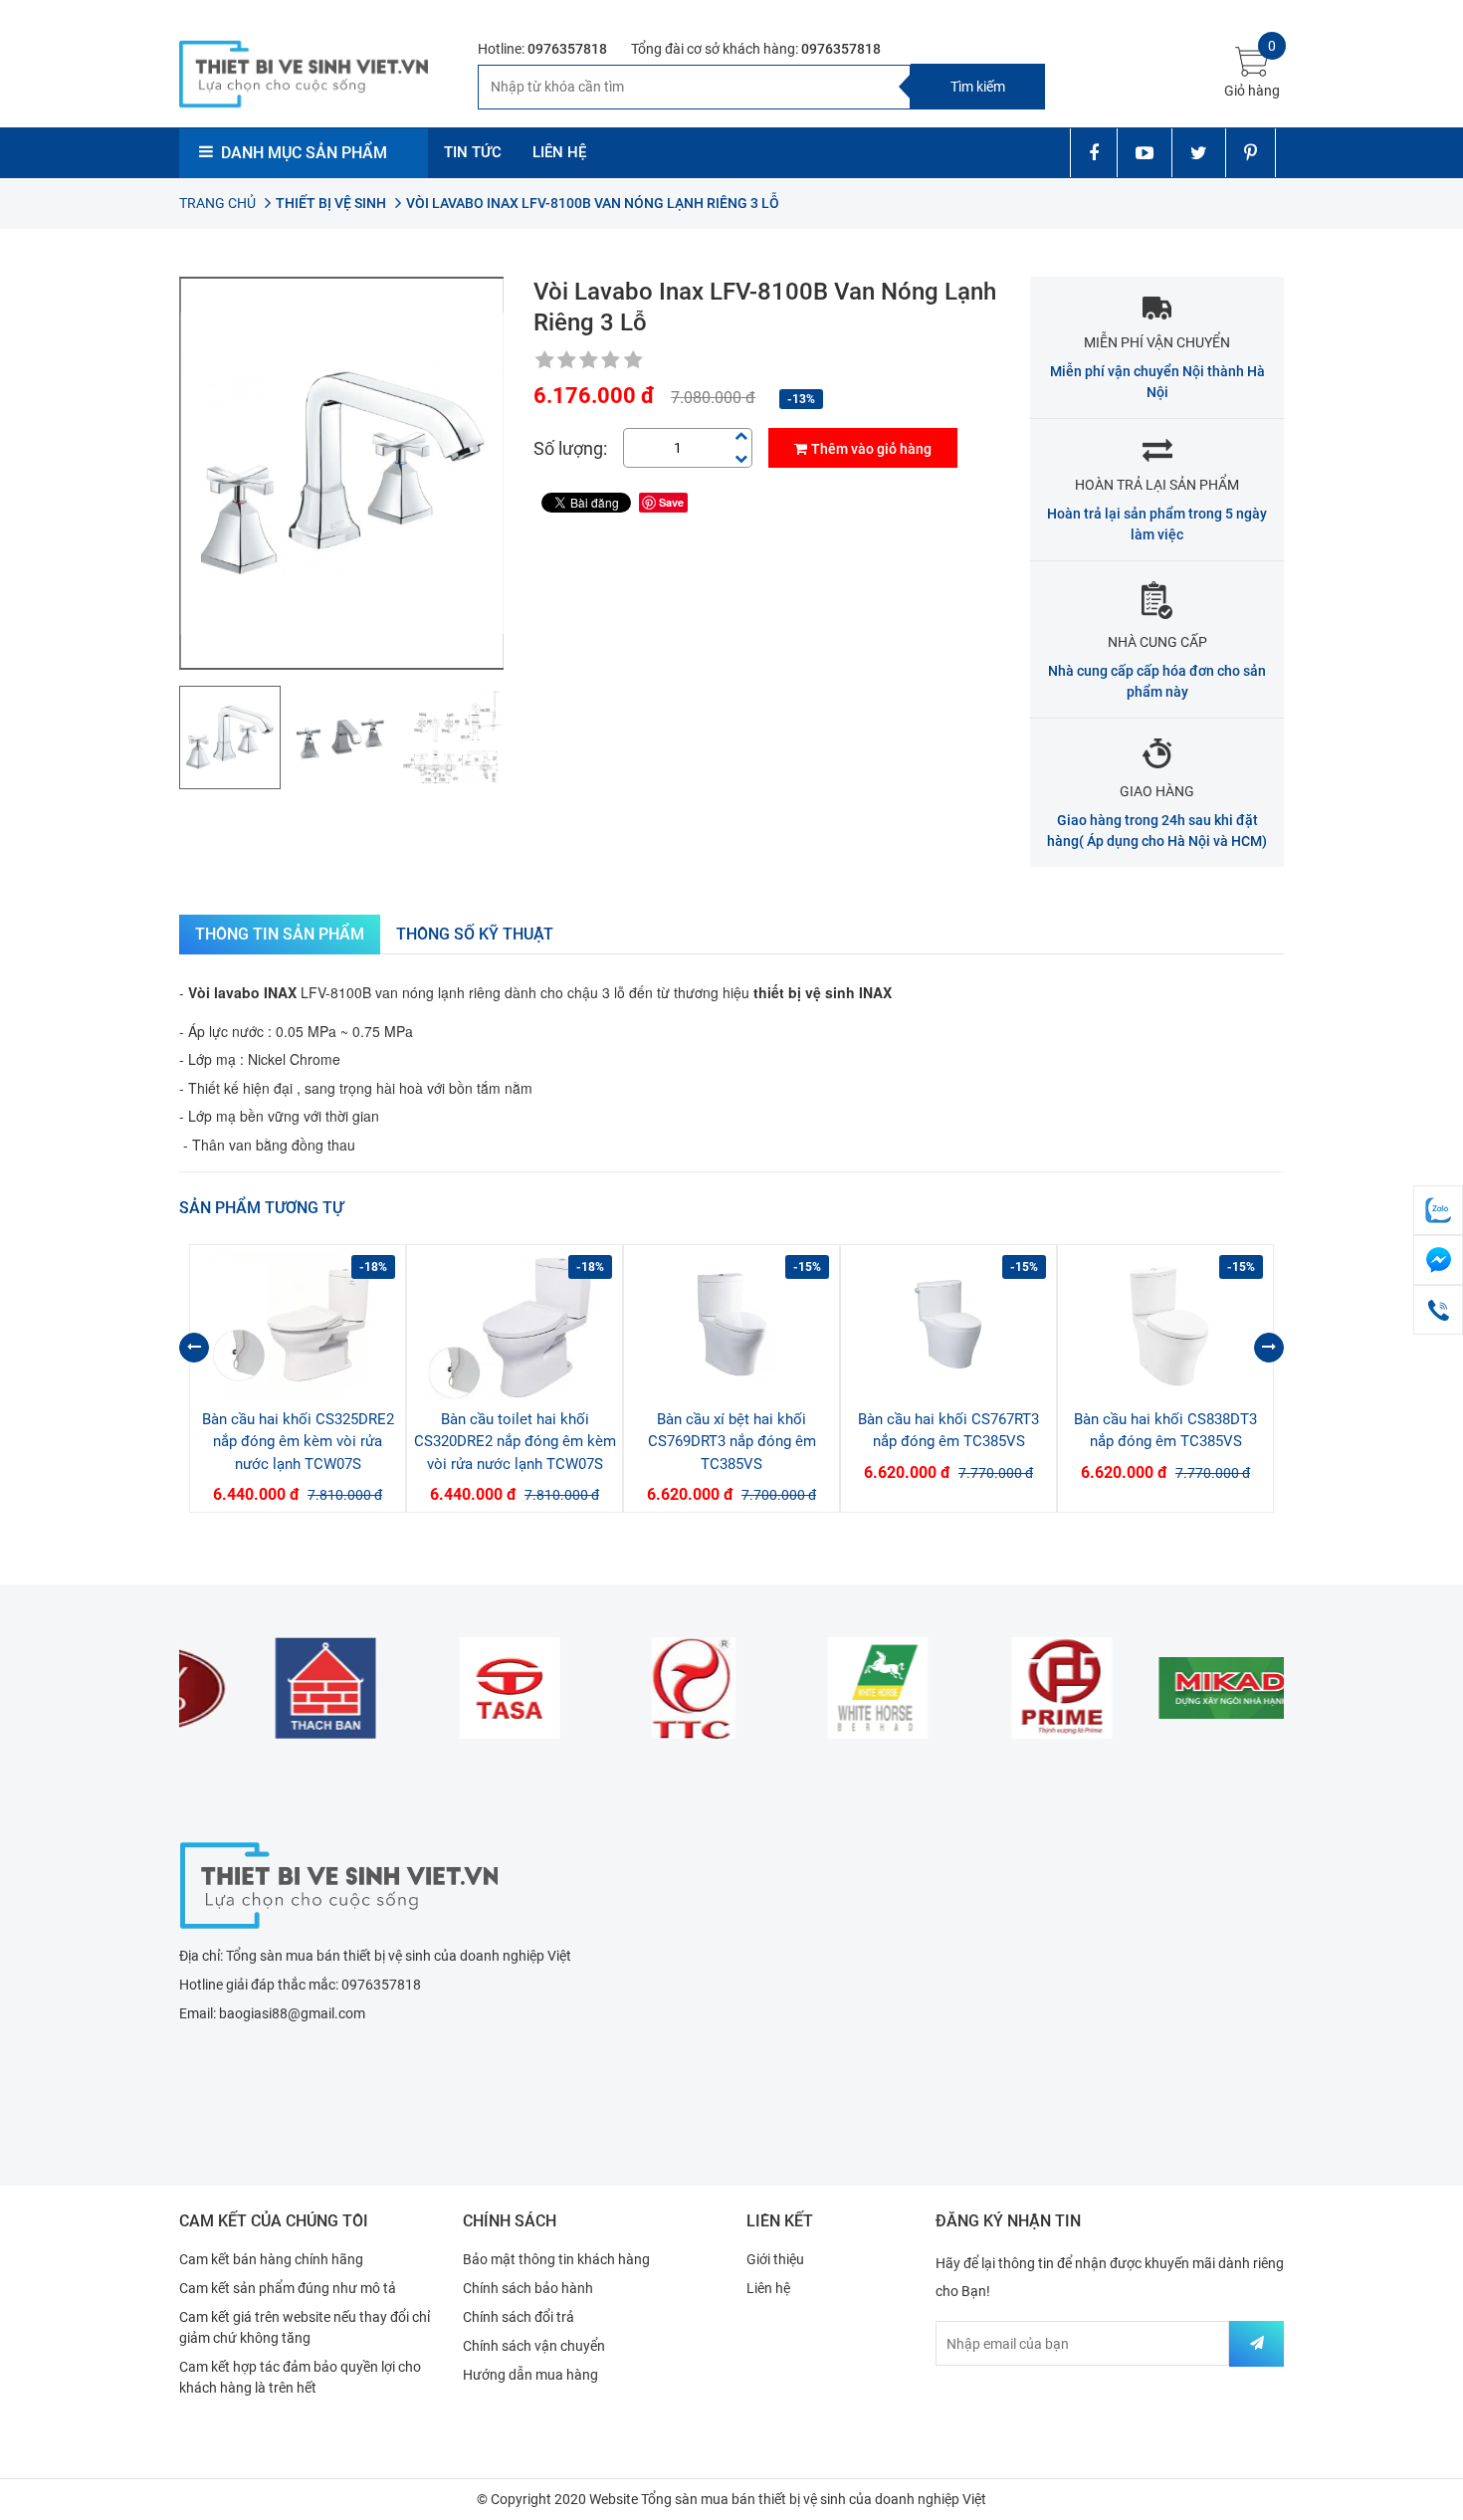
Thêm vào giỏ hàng (871, 449)
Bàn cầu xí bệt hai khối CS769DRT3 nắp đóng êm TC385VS (732, 1442)
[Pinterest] (1251, 153)
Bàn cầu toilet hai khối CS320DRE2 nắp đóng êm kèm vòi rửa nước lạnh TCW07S (515, 1442)
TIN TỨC (473, 152)
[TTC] (639, 1688)
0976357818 (567, 49)
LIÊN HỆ (559, 152)
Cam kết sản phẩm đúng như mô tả (288, 2288)
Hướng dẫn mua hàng (530, 2375)
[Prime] (1008, 1688)
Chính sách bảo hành (528, 2288)
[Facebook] (1093, 153)
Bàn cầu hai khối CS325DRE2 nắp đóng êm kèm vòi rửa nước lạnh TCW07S (298, 1442)
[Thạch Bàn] (271, 1688)
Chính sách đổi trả (519, 2317)
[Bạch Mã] (824, 1688)
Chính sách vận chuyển (534, 2346)
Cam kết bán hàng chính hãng (271, 2259)
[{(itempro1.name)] (298, 1325)
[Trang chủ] (338, 1883)
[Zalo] (1438, 1210)
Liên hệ (768, 2288)
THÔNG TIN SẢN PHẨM (280, 934)
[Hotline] (1438, 1310)
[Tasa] (455, 1688)
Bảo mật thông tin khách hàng (556, 2259)
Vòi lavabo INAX (242, 992)
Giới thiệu (775, 2259)
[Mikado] (1192, 1688)
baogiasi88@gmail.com (292, 2013)
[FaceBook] (1438, 1260)
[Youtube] (1144, 153)
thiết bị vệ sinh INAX (823, 992)
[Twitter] (1198, 153)
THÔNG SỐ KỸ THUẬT (475, 934)
